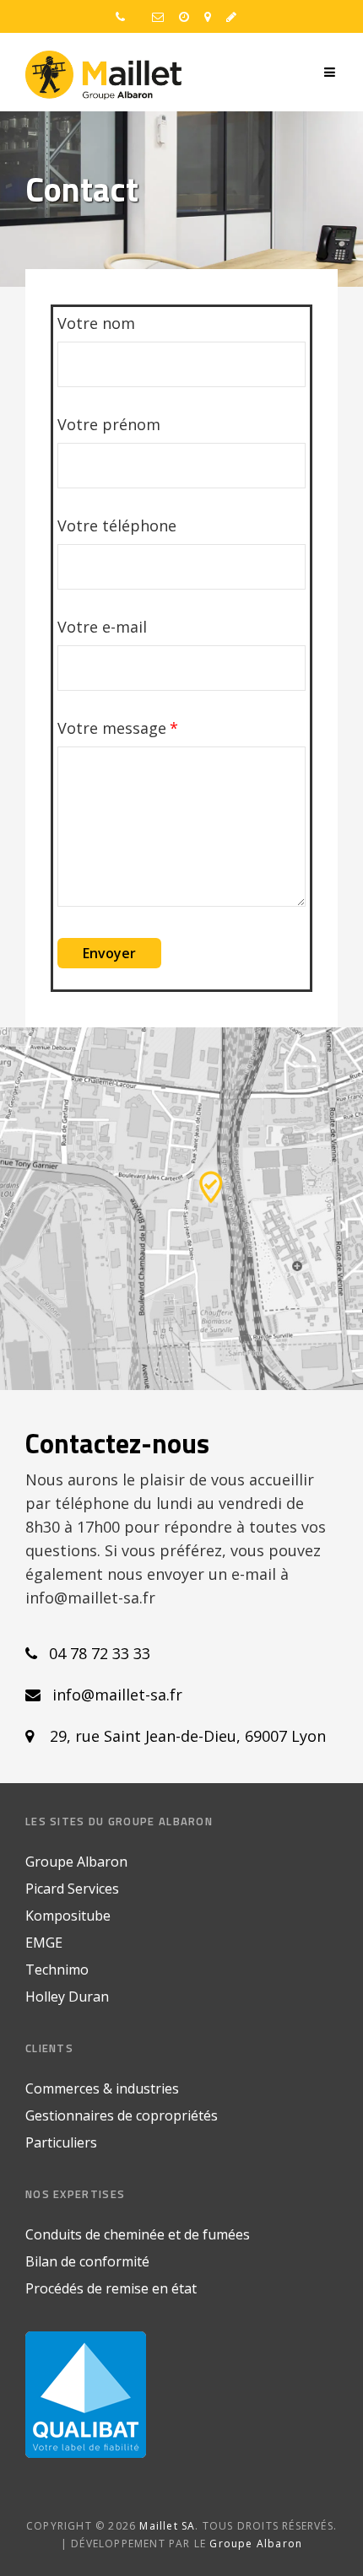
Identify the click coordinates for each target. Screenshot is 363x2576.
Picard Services (72, 1889)
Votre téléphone (117, 525)
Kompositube (68, 1916)
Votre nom (96, 323)
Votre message (112, 728)
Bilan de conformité (87, 2261)
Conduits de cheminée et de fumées (138, 2234)
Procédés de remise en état (111, 2288)
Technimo (57, 1970)
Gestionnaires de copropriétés (122, 2115)
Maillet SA (167, 2526)
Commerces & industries (102, 2088)
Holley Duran (67, 1997)
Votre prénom (109, 424)
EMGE (44, 1943)
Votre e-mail (102, 627)
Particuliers (61, 2142)
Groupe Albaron (76, 1862)
